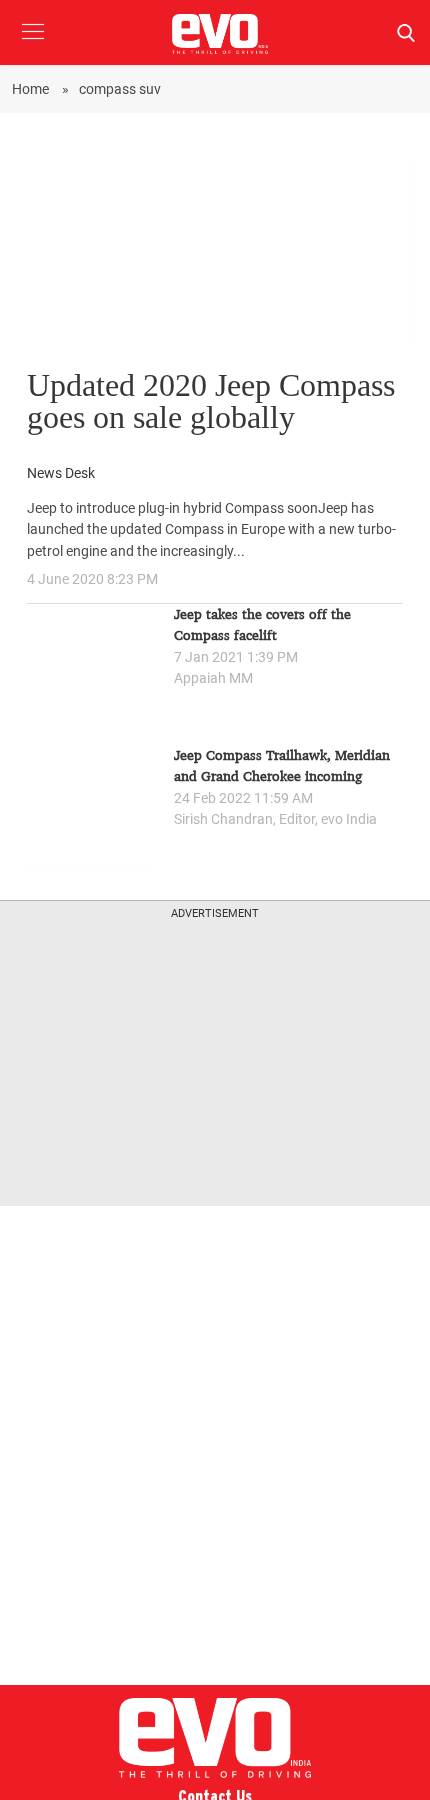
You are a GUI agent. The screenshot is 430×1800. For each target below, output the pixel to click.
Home (32, 89)
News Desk (61, 473)
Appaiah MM (213, 678)
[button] (32, 46)
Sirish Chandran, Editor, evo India (275, 819)
